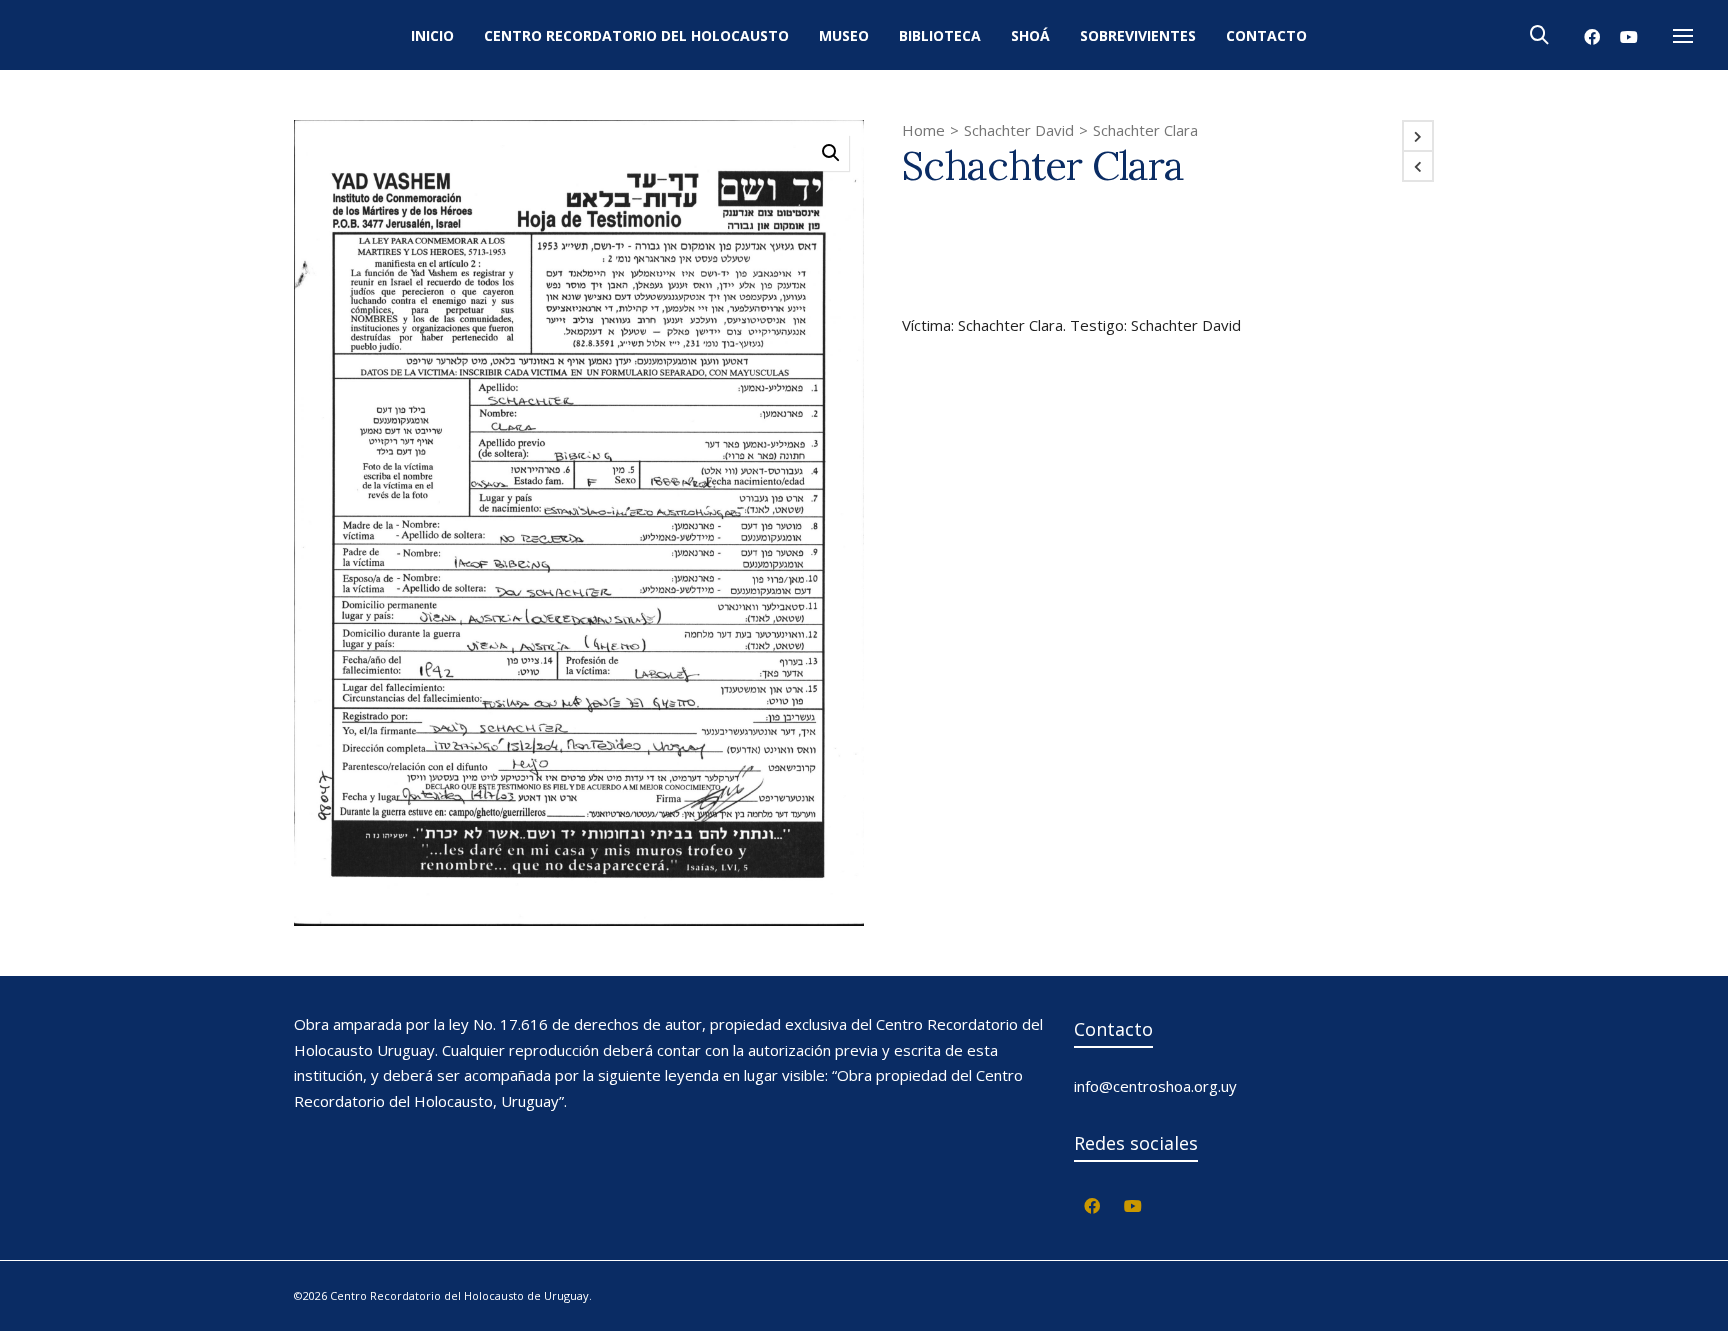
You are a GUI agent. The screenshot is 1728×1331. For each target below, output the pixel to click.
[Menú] (1683, 37)
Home (923, 130)
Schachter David (1019, 130)
